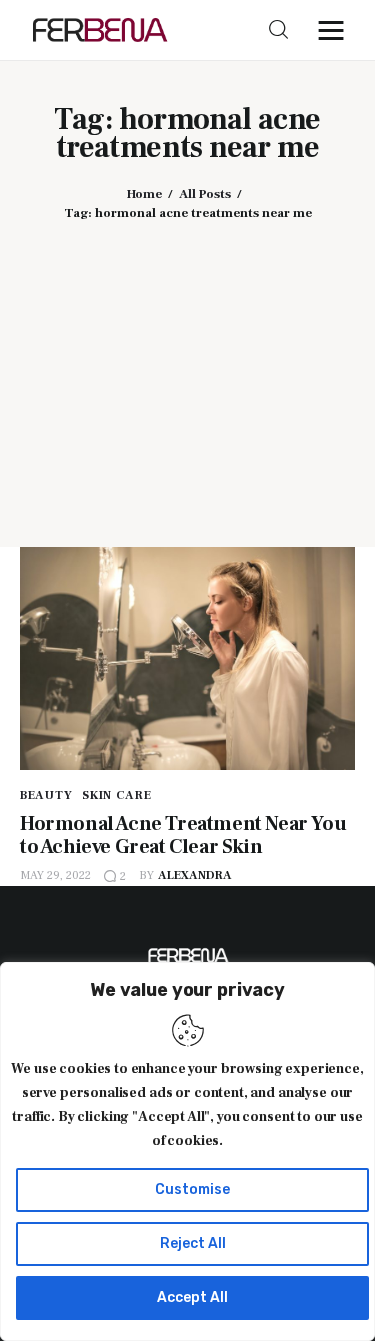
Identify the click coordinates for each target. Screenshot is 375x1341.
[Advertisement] (187, 369)
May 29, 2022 (55, 875)
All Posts (205, 194)
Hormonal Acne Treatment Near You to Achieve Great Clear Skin (183, 835)
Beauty (46, 795)
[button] (336, 30)
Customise (192, 1189)
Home (144, 194)
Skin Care (116, 795)
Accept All (192, 1297)
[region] (187, 1151)
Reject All (193, 1243)
